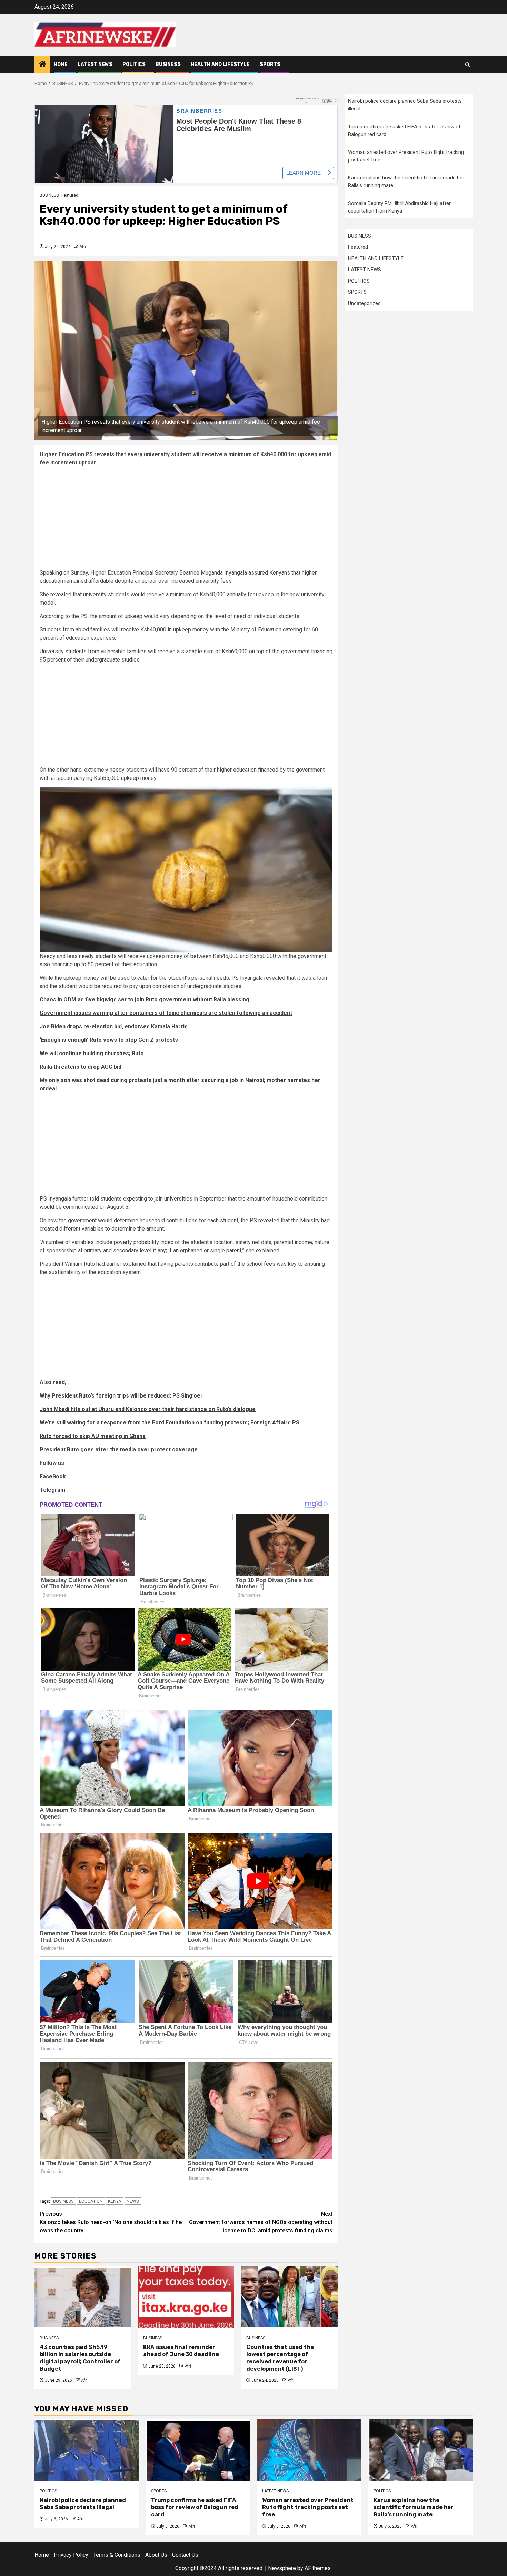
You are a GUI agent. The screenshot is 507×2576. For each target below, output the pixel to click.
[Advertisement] (186, 520)
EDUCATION (91, 2201)
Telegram (52, 1490)
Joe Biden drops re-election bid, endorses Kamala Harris (114, 1026)
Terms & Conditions (117, 2555)
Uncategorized (364, 303)
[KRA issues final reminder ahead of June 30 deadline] (186, 2297)
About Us (156, 2555)
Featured (70, 195)
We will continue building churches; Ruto (92, 1053)
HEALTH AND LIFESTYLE (220, 64)
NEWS (133, 2201)
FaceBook (53, 1476)
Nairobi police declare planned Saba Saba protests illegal (83, 2504)
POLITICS (134, 64)
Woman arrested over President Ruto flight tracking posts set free (308, 2508)
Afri (83, 247)
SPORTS (270, 64)
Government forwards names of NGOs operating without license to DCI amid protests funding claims (261, 2222)
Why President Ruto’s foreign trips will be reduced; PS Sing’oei (121, 1396)
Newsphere (282, 2568)
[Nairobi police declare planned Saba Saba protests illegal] (87, 2450)
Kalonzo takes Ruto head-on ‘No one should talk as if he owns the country (111, 2222)
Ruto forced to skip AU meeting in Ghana (93, 1436)
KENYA (115, 2201)
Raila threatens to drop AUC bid (81, 1067)
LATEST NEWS (95, 64)
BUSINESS (168, 64)
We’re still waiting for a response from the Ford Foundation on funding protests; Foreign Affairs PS (170, 1423)
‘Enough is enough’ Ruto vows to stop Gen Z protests (109, 1040)
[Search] (468, 65)
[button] (186, 870)
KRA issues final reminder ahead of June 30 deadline (181, 2351)
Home (61, 64)
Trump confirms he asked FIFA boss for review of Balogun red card (195, 2508)
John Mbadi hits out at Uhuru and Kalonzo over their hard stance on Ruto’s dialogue (148, 1409)
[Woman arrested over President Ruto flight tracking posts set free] (309, 2450)
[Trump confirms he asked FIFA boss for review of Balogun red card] (198, 2450)
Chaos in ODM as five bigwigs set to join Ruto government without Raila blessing (145, 1000)
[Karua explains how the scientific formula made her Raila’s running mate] (421, 2450)
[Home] (42, 65)
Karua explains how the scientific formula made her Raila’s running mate (414, 2508)
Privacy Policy (71, 2555)
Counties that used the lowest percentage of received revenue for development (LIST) (280, 2358)
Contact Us (185, 2555)
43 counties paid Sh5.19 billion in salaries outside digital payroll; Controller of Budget (80, 2358)
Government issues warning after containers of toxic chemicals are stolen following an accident (166, 1013)
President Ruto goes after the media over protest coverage (119, 1449)
